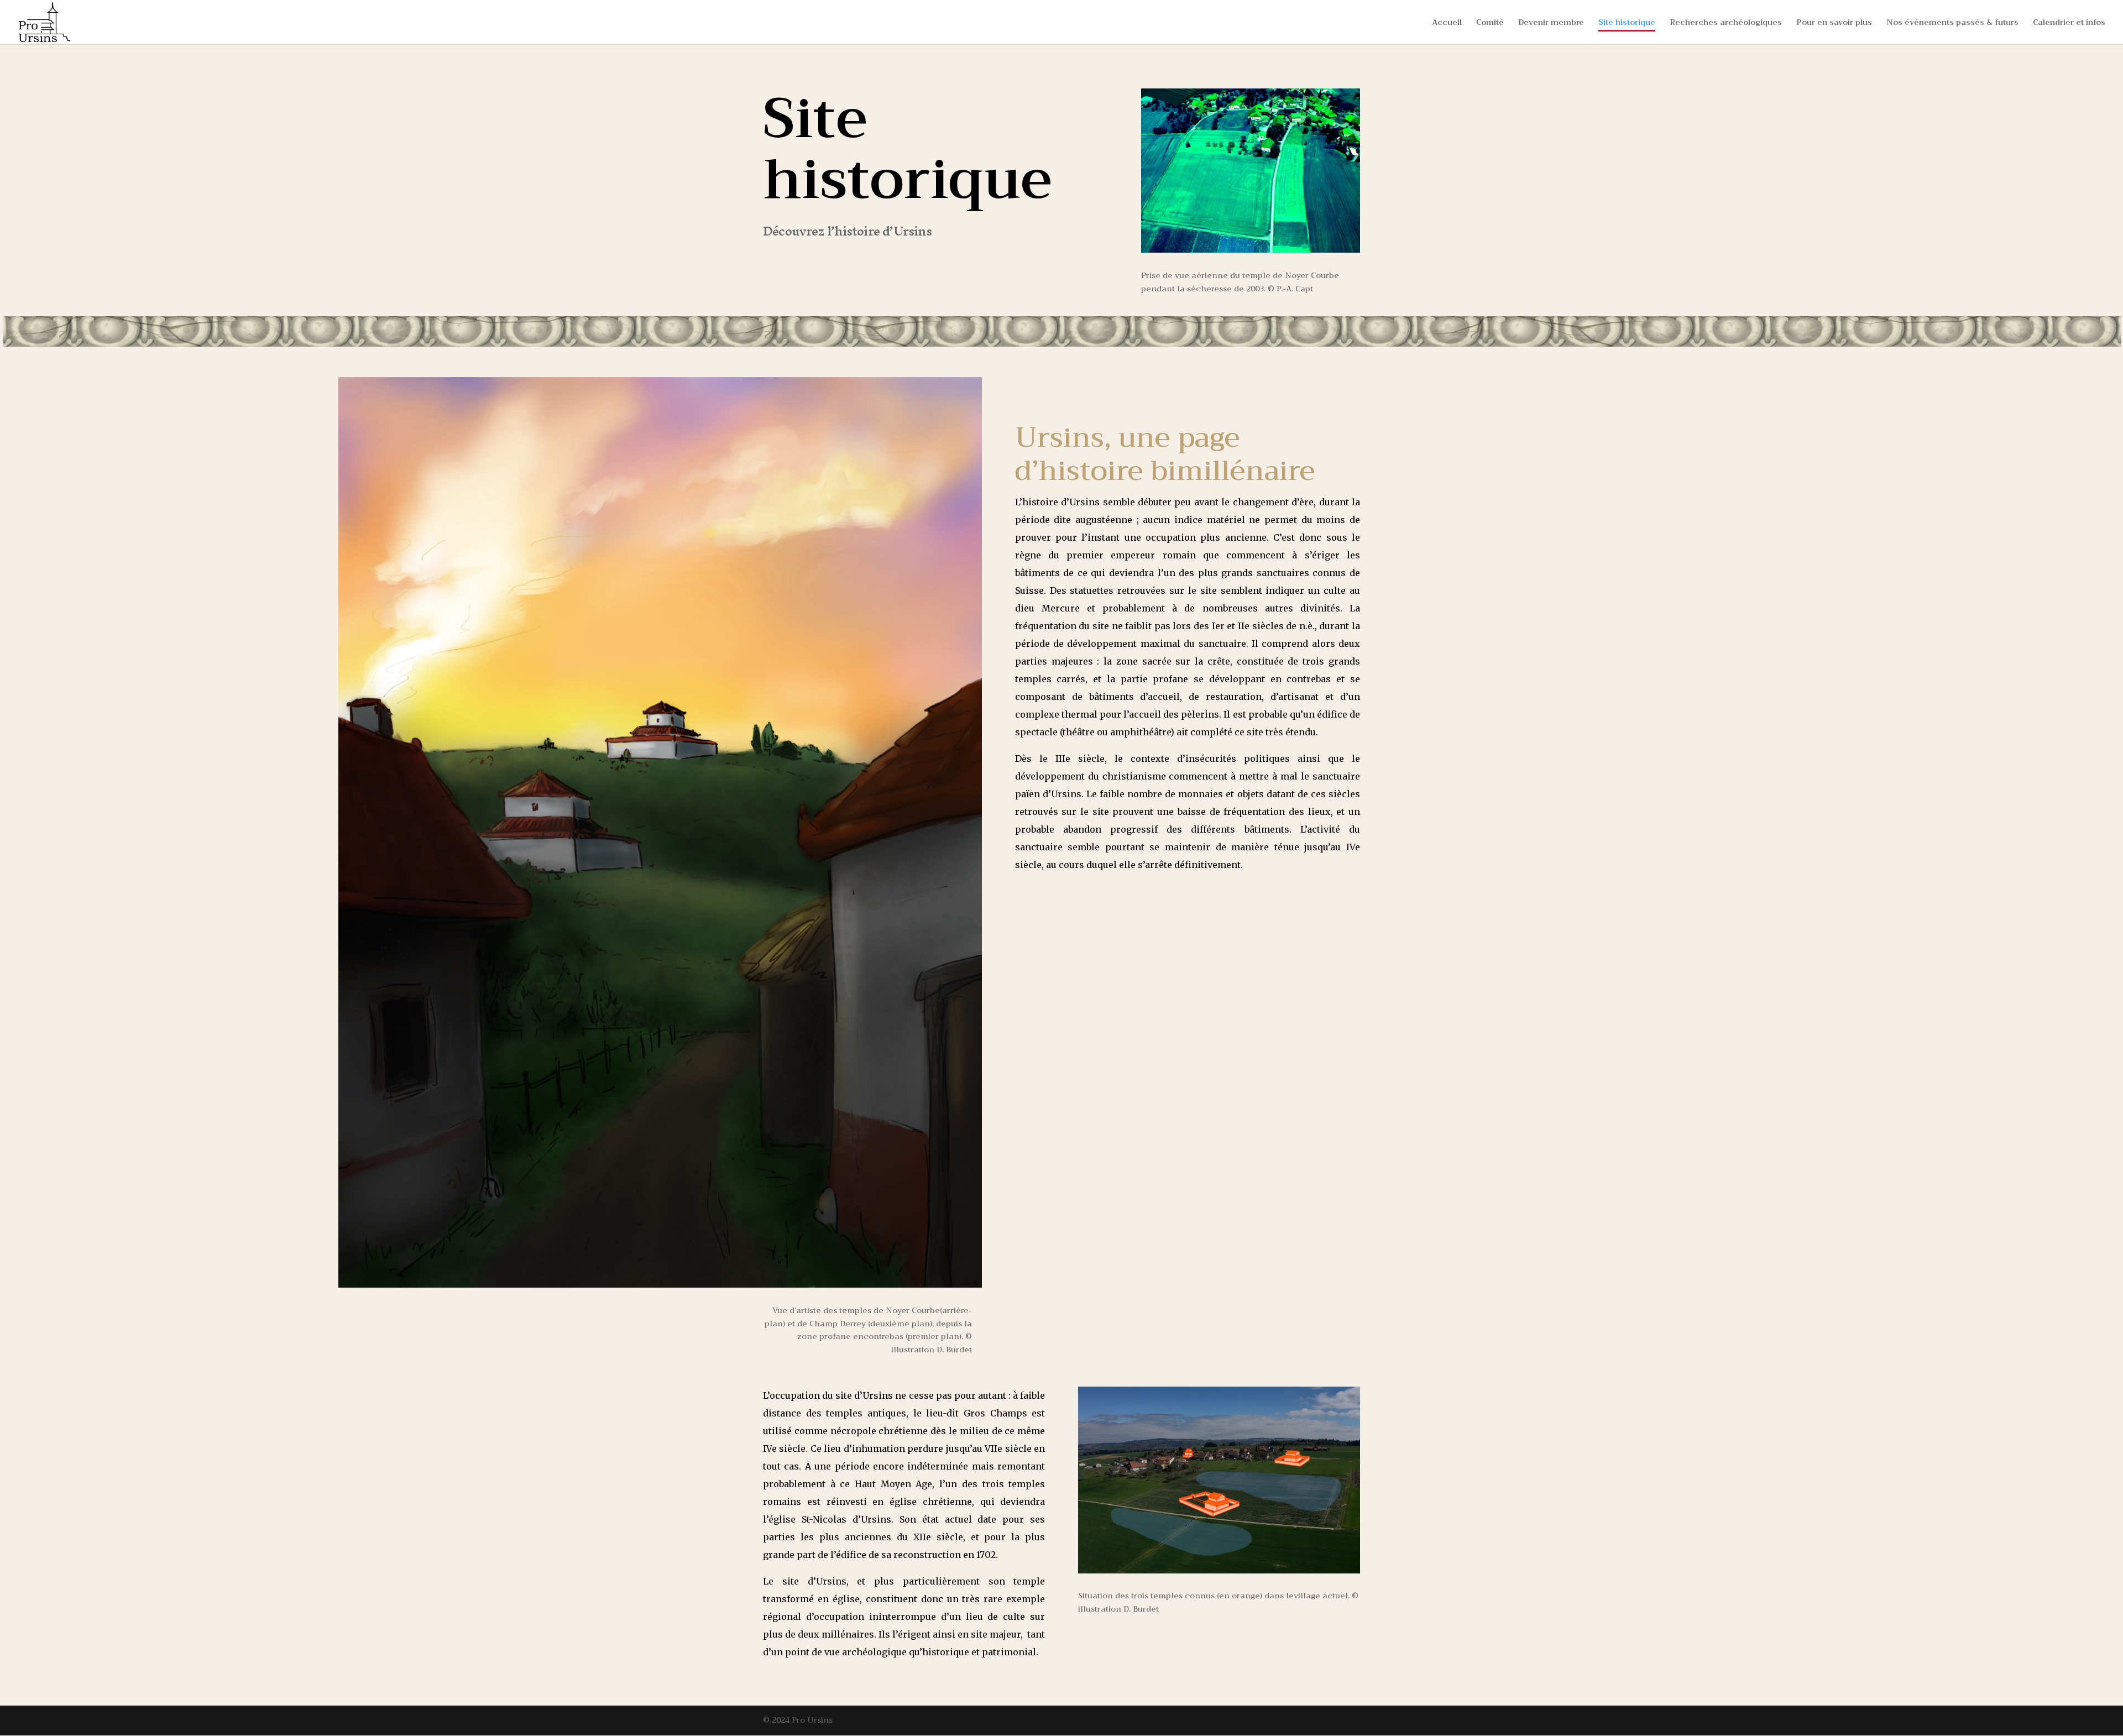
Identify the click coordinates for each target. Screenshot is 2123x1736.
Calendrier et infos (2069, 23)
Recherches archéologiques (1726, 23)
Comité (1490, 23)
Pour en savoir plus (1834, 23)
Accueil (1447, 23)
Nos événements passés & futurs (1952, 23)
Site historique (1627, 23)
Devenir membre (1551, 23)
